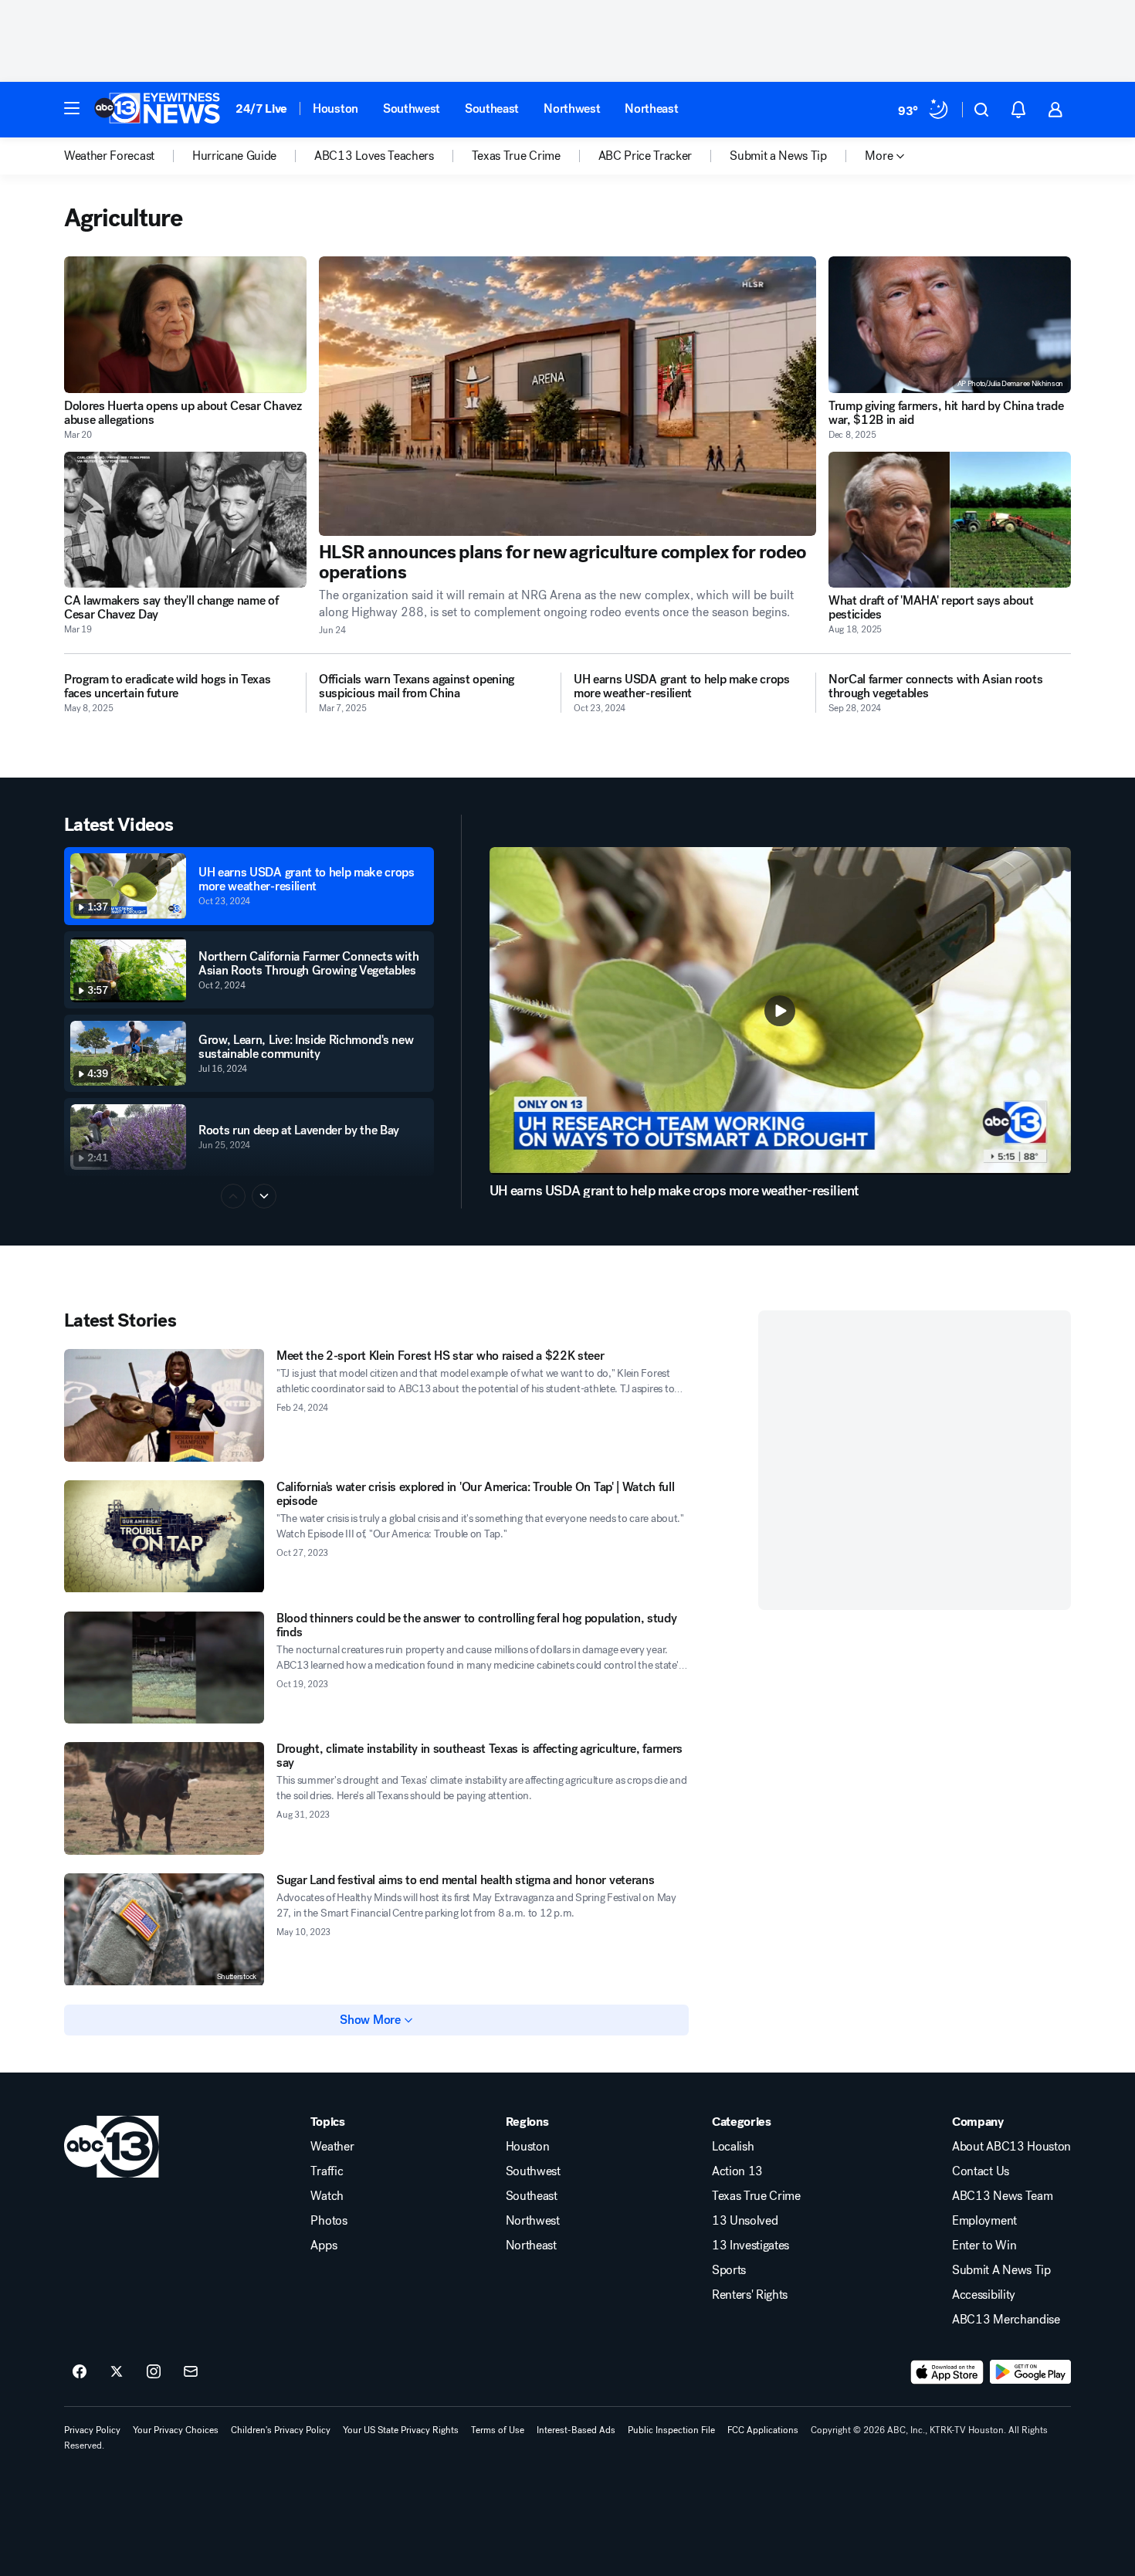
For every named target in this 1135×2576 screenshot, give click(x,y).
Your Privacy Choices (176, 2430)
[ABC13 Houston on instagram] (154, 2372)
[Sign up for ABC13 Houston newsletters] (191, 2372)
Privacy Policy (92, 2430)
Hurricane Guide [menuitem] (234, 156)
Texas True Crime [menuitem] (516, 156)
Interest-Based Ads (576, 2430)
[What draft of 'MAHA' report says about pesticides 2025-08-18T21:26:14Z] (950, 520)
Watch (327, 2196)
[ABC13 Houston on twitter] (117, 2372)
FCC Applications (763, 2430)
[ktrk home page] (112, 2147)
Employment (984, 2221)
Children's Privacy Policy (281, 2430)
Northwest (572, 108)
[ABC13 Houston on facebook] (80, 2372)
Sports (729, 2270)
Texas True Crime (756, 2196)
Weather (332, 2147)
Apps (324, 2246)
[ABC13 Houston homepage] (157, 110)
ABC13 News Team (1002, 2196)
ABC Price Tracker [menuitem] (645, 156)
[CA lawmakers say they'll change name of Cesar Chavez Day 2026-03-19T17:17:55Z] (185, 520)
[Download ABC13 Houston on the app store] (947, 2372)
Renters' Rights (750, 2295)
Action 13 (737, 2171)
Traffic (327, 2171)
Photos (329, 2221)
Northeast (651, 108)
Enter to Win (984, 2246)
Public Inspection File (671, 2430)
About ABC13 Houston (1011, 2147)
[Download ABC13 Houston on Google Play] (1030, 2372)
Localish (733, 2147)
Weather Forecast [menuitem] (109, 156)
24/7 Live (261, 108)
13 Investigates (750, 2246)
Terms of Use (498, 2430)
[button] (72, 108)
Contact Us (981, 2171)
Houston (335, 108)
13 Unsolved (745, 2221)
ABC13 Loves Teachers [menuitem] (374, 156)
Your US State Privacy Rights (401, 2430)
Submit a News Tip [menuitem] (778, 156)
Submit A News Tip (1001, 2270)
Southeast (492, 108)
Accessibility (984, 2295)
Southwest (412, 108)
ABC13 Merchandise (1006, 2320)
